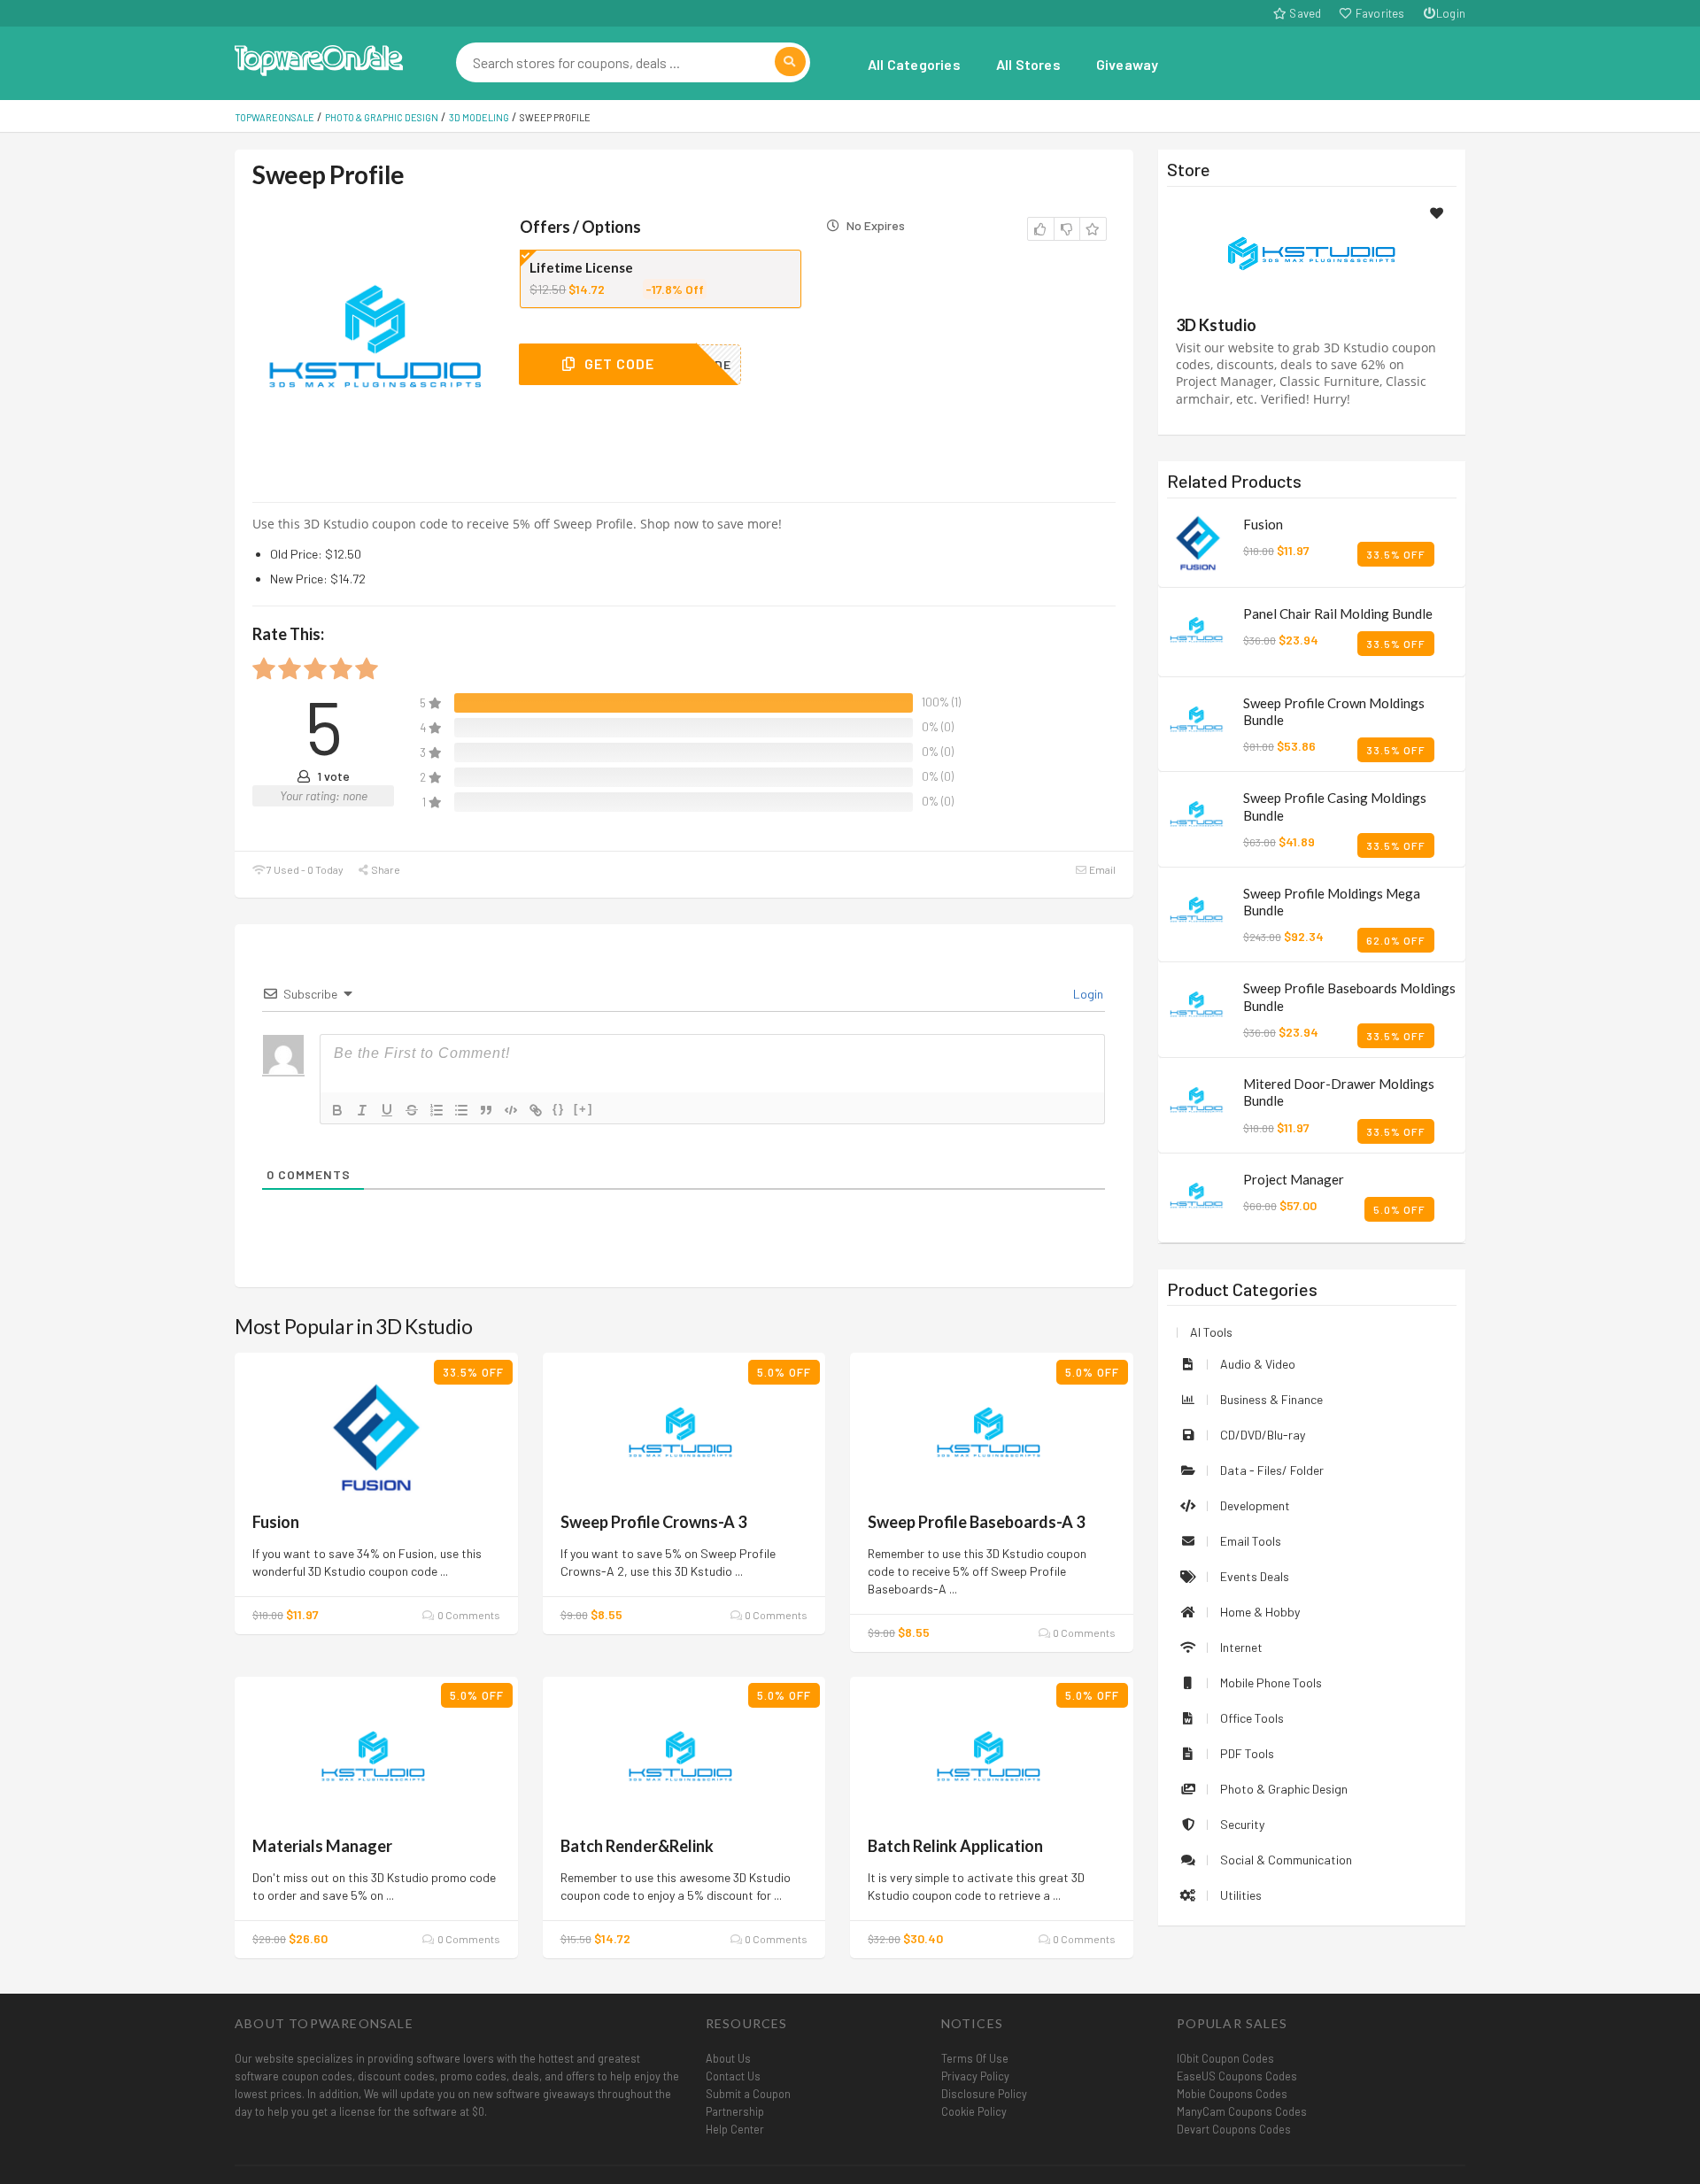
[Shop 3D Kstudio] (1311, 254)
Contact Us (733, 2076)
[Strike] (412, 1110)
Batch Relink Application (955, 1846)
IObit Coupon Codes (1225, 2058)
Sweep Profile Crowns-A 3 (653, 1522)
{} (559, 1109)
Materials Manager (322, 1846)
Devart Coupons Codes (1234, 2129)
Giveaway (1128, 64)
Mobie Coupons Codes (1232, 2094)
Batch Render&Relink (637, 1846)
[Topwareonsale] (319, 58)
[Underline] (387, 1110)
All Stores (1028, 64)
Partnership (735, 2111)
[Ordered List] (437, 1110)
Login (1451, 13)
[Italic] (362, 1110)
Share (385, 869)
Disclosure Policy (984, 2094)
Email (1101, 869)
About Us (728, 2058)
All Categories (914, 64)
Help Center (735, 2129)
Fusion (276, 1522)
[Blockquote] (486, 1110)
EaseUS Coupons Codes (1237, 2076)
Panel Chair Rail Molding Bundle (1338, 614)
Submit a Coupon (748, 2094)
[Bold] (337, 1110)
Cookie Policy (974, 2111)
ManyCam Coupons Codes (1242, 2111)
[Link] (536, 1110)
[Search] (790, 62)
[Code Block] (511, 1110)
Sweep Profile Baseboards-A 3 (976, 1522)
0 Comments (467, 1615)
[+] (583, 1109)
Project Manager (1294, 1179)
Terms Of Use (975, 2058)
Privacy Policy (975, 2076)
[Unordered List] (461, 1110)
